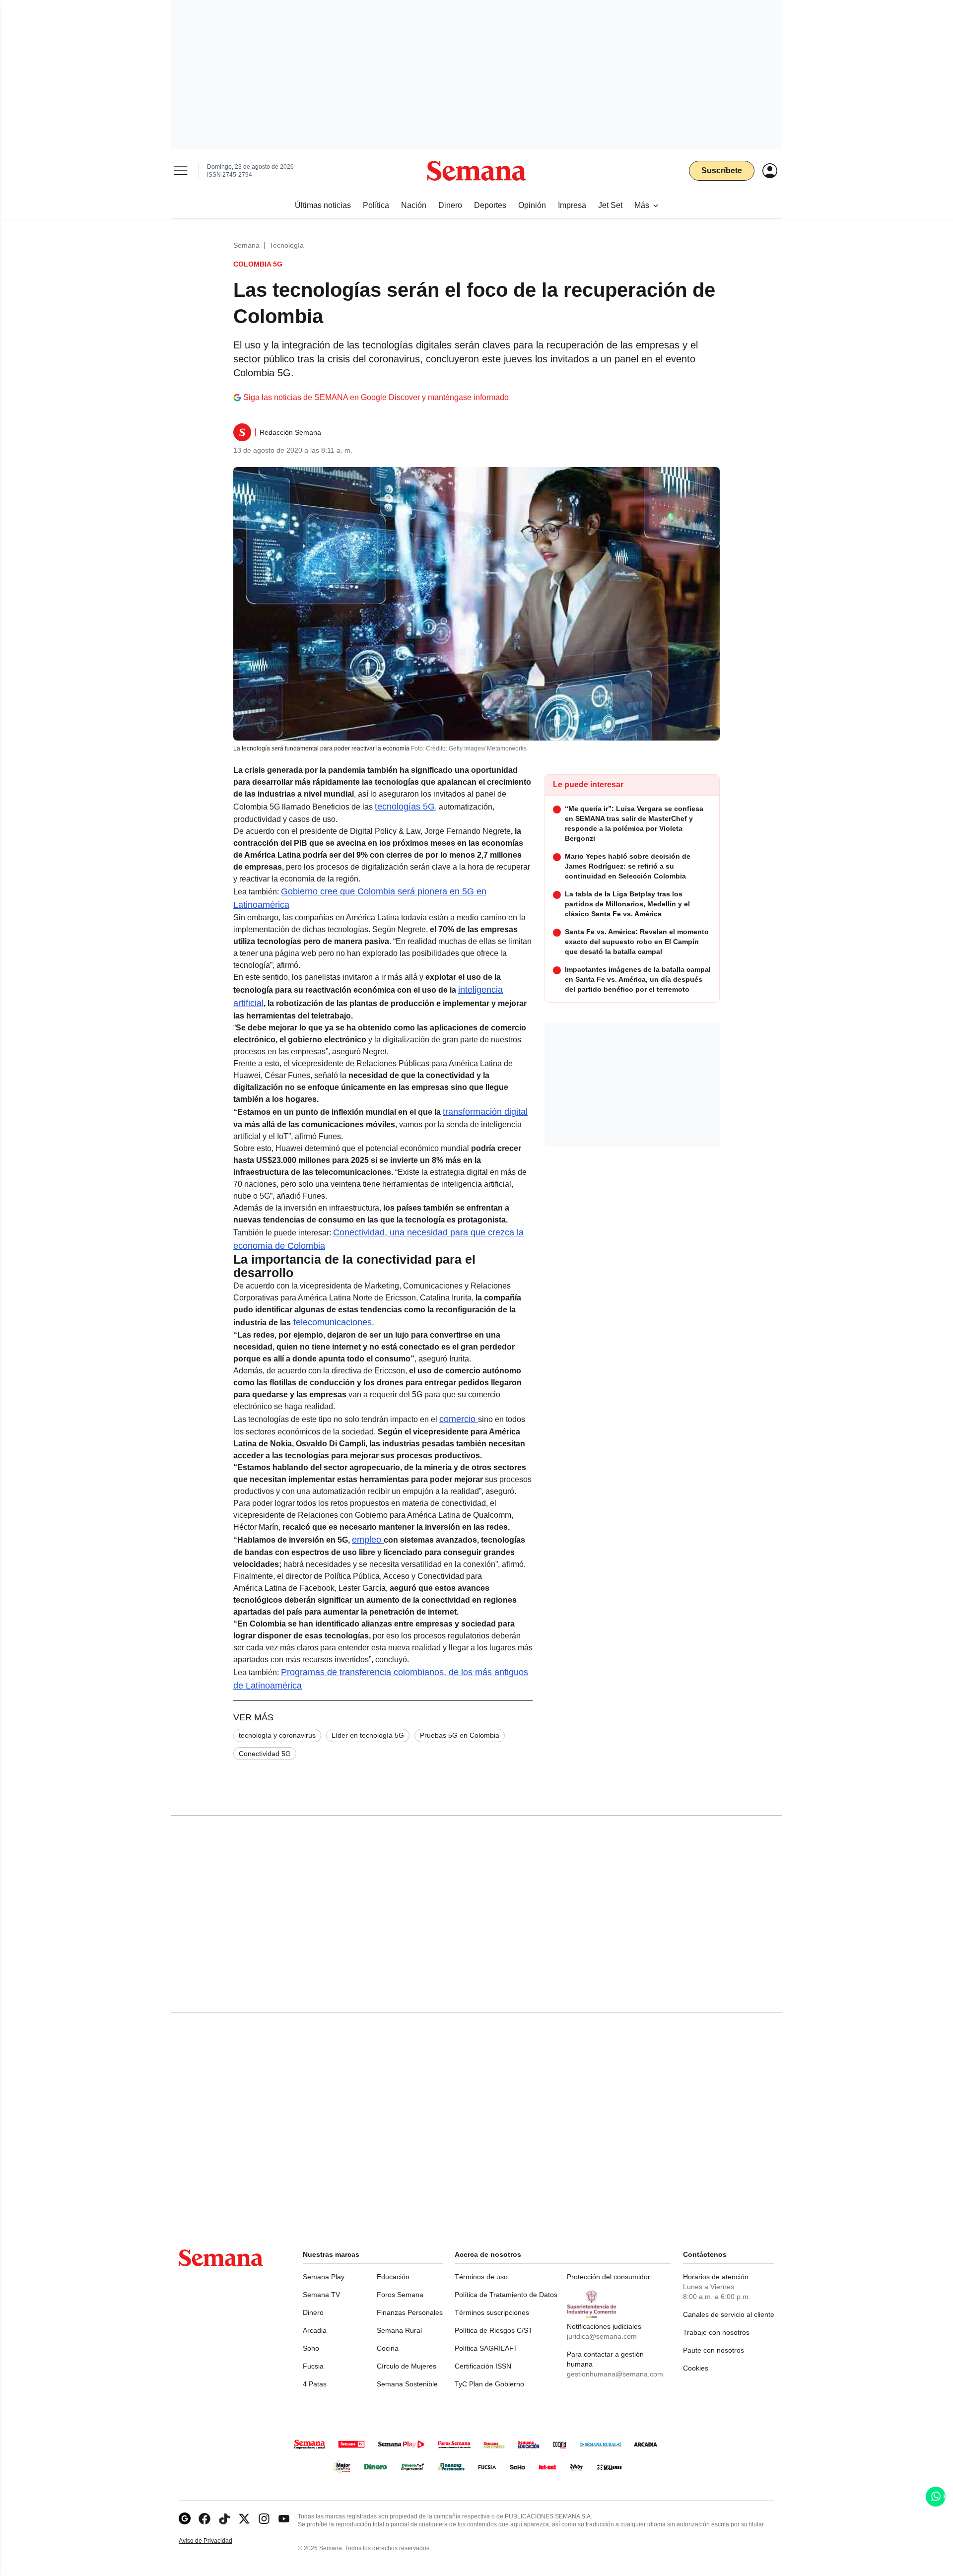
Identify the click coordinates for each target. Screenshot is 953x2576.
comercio (459, 1419)
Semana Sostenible (407, 2384)
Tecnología (287, 245)
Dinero (313, 2312)
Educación (393, 2277)
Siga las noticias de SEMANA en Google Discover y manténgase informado (376, 397)
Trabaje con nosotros (716, 2332)
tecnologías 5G (405, 807)
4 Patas (315, 2384)
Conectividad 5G (265, 1754)
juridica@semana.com (602, 2336)
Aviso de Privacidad (216, 2541)
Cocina (388, 2348)
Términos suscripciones (492, 2312)
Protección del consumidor (609, 2277)
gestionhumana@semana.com (615, 2374)
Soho (311, 2348)
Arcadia (315, 2330)
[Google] (185, 2519)
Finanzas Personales (410, 2312)
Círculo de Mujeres (407, 2366)
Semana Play (324, 2277)
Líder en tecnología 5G (368, 1735)
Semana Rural (399, 2330)
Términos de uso (481, 2277)
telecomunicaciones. (333, 1322)
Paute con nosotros (714, 2350)
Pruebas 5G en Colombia (460, 1735)
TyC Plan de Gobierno (489, 2384)
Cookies (696, 2368)
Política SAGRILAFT (486, 2348)
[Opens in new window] (204, 2519)
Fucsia (313, 2366)
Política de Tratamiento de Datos (506, 2295)
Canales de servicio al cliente (729, 2314)
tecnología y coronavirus (277, 1735)
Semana (246, 245)
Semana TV (321, 2295)
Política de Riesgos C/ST (494, 2330)
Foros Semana (400, 2295)
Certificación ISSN (483, 2366)
